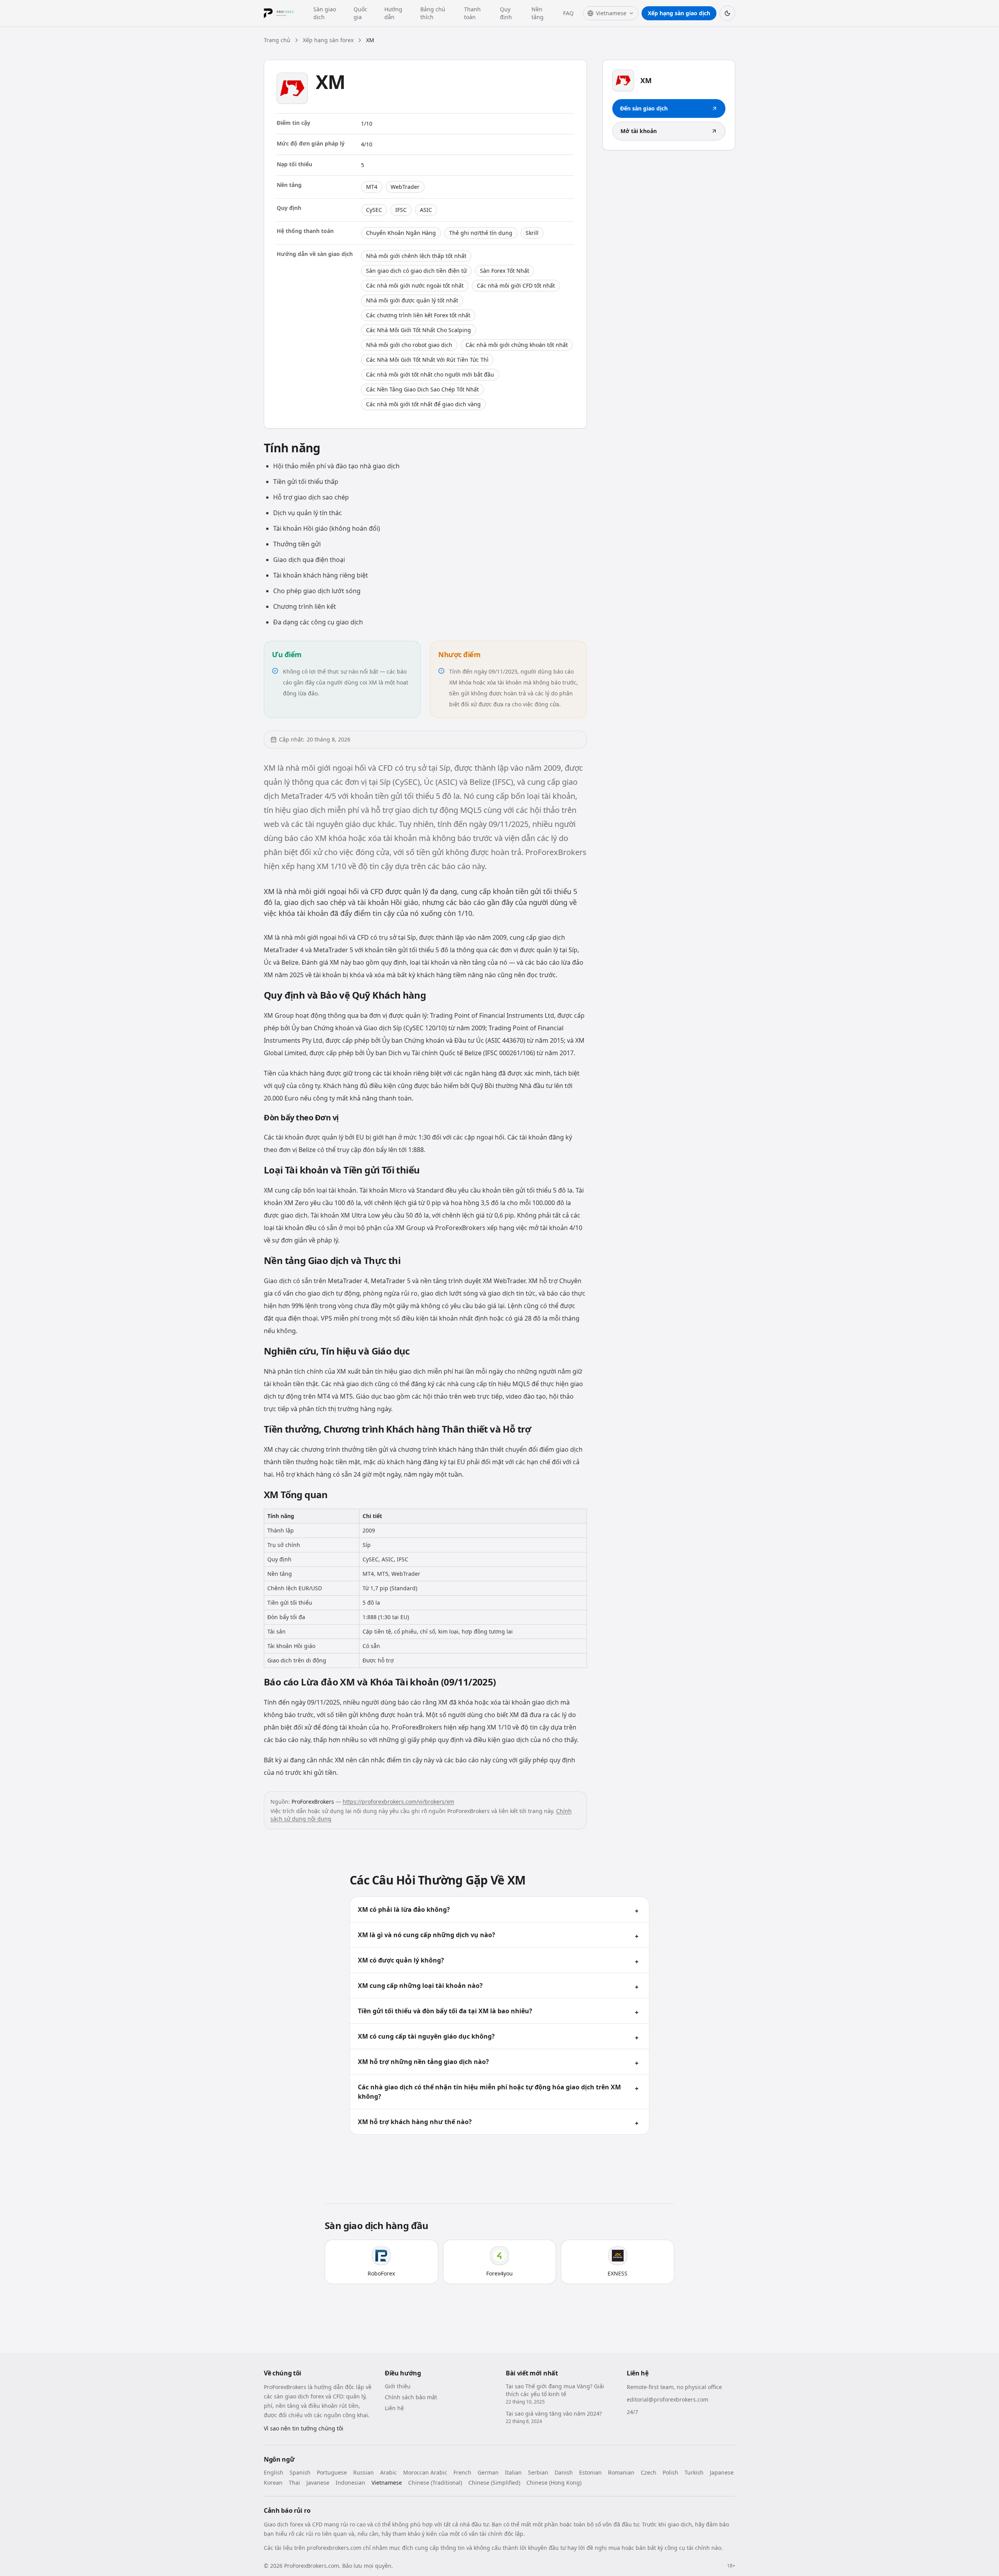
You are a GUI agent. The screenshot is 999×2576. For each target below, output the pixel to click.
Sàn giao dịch (325, 13)
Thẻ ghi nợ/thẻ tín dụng (481, 233)
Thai (294, 2483)
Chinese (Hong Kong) (554, 2483)
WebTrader (405, 187)
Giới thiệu (398, 2386)
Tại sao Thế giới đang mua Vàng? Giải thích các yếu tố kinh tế (555, 2390)
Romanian (621, 2472)
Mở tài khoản (639, 131)
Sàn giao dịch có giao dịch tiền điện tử (416, 271)
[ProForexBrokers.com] (284, 13)
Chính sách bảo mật (411, 2397)
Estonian (590, 2472)
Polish (670, 2472)
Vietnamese (387, 2483)
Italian (513, 2472)
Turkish (694, 2472)
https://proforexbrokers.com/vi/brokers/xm (398, 1802)
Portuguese (332, 2472)
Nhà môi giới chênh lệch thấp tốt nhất (416, 256)
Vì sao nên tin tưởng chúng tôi (304, 2428)
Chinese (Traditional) (435, 2483)
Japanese (722, 2472)
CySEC (374, 210)
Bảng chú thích (433, 13)
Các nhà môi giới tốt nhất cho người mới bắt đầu (430, 374)
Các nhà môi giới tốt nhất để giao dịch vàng (423, 404)
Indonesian (350, 2483)
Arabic (388, 2472)
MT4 (372, 187)
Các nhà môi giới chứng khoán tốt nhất (517, 345)
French (462, 2472)
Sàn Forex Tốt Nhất (505, 271)
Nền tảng (538, 13)
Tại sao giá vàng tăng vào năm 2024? (554, 2413)
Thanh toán (472, 13)
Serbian (538, 2472)
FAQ (568, 13)
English (274, 2472)
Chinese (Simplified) (494, 2483)
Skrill (532, 233)
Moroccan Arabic (425, 2472)
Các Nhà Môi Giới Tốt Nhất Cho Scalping (419, 330)
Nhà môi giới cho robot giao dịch (409, 345)
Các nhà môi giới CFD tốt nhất (516, 285)
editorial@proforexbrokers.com (667, 2399)
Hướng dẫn (393, 13)
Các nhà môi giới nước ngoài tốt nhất (415, 285)
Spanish (300, 2472)
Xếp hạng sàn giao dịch (679, 13)
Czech (649, 2472)
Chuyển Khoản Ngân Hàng (401, 233)
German (488, 2472)
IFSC (401, 210)
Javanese (318, 2483)
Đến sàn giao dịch (644, 108)
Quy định (506, 13)
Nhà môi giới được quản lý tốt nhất (412, 300)
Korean (273, 2483)
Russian (364, 2472)
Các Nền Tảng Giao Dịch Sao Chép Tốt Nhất (422, 389)
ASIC (426, 210)
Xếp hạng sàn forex (328, 40)
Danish (564, 2472)
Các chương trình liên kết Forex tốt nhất (418, 315)
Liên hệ (394, 2408)
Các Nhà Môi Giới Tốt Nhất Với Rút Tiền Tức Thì (427, 360)
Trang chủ (277, 40)
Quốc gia (360, 13)
